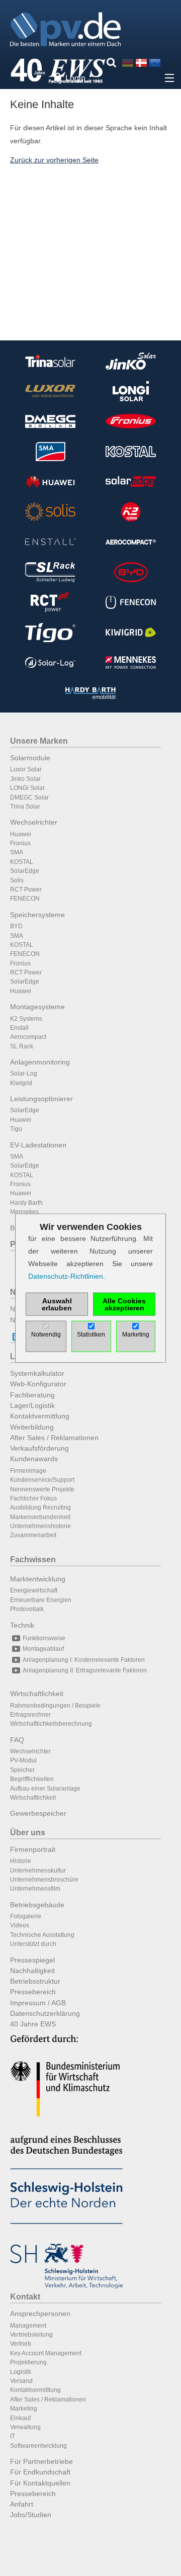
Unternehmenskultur (38, 1871)
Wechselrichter (34, 822)
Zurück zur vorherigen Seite (54, 160)
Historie (21, 1861)
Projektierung (28, 2362)
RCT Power (26, 890)
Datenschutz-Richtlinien (66, 1276)
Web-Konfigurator (38, 1384)
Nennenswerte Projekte (42, 1489)
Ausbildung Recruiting (40, 1507)
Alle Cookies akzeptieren (124, 1304)
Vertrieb (21, 2344)
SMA (17, 852)
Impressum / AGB (38, 2003)
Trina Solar (25, 807)
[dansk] (141, 63)
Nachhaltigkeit (32, 1971)
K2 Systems (26, 1019)
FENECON (25, 899)
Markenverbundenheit (40, 1517)
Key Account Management (46, 2353)
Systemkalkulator (37, 1373)
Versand (21, 2381)
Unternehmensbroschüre (44, 1880)
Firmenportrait (33, 1849)
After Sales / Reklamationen (54, 1438)
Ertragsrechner (30, 1715)
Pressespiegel (32, 1960)
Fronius (20, 843)
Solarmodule (30, 758)
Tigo (16, 1129)
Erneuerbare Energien (41, 1600)
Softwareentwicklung (38, 2446)
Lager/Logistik (32, 1405)
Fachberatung (32, 1395)
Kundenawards (34, 1459)
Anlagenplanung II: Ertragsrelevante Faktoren (85, 1670)
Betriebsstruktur (35, 1981)
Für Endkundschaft (40, 2472)
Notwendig (46, 1335)
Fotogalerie (26, 1916)
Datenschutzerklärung (45, 2013)
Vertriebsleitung (31, 2335)
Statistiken (91, 1335)
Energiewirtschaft (34, 1590)
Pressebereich (33, 1992)
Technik (22, 1625)
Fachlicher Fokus (33, 1498)
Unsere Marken (39, 741)
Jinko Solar (25, 779)
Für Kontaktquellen (40, 2483)
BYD (16, 926)
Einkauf (20, 2418)
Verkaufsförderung (39, 1448)
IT (13, 2436)
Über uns (28, 1833)
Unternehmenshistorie (40, 1526)
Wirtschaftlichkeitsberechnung (51, 1724)
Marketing (24, 2409)
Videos (20, 1925)
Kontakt (25, 2297)
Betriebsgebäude (37, 1905)
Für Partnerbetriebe (41, 2461)
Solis (17, 880)
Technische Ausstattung (42, 1935)
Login (75, 78)
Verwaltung (25, 2427)
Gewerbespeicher (38, 1813)
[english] (155, 63)
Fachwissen (33, 1560)
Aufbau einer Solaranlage (45, 1789)
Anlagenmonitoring (40, 1062)
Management (28, 2326)
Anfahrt (22, 2504)
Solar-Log (24, 1074)
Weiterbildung (32, 1427)
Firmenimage (28, 1471)
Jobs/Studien (31, 2515)
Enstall (19, 1028)
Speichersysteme (37, 915)
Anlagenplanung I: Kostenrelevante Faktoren (84, 1660)
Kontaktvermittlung (40, 1416)
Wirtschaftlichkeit (37, 1694)
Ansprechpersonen (40, 2314)
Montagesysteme (37, 1007)
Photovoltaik (27, 1609)
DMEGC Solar (29, 797)
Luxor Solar (26, 769)
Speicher (22, 1770)
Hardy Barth (26, 1203)
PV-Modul (23, 1760)
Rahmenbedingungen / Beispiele (55, 1706)
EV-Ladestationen (38, 1145)
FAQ (17, 1740)
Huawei (21, 834)
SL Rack (22, 1046)
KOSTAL (22, 862)
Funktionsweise (44, 1638)
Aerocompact (28, 1037)
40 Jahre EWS (33, 2024)
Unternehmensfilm (35, 1889)
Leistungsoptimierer (41, 1099)
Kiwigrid (21, 1083)
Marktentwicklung (38, 1579)
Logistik (21, 2372)
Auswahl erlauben (57, 1304)
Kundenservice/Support (42, 1480)
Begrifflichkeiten (32, 1779)
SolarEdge (25, 871)
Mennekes (24, 1212)
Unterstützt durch (33, 1944)
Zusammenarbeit (33, 1535)
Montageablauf (43, 1649)
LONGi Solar (27, 788)
